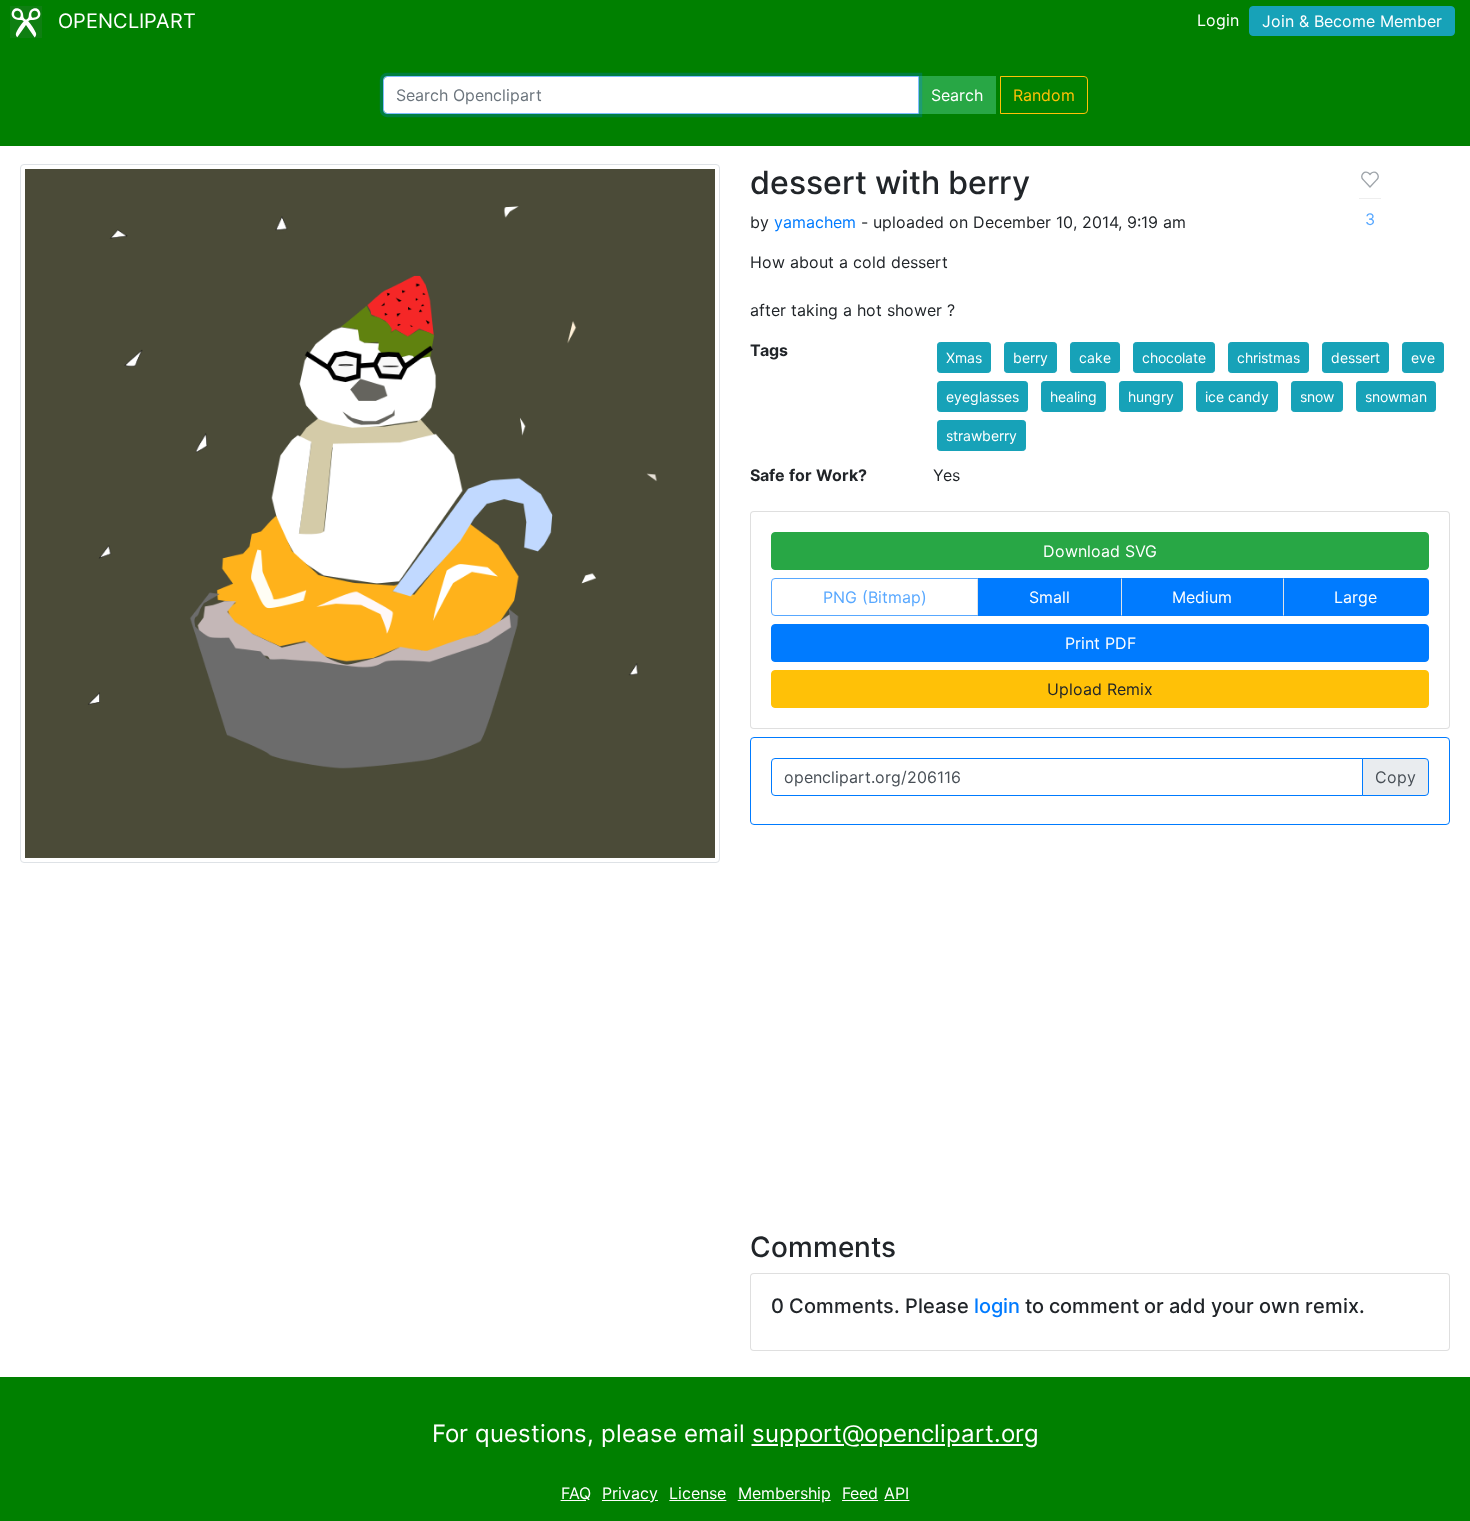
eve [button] (1423, 357)
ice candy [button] (1237, 396)
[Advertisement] (735, 1035)
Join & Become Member (1352, 21)
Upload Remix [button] (1100, 689)
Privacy (630, 1493)
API (896, 1493)
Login (1218, 20)
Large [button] (1355, 597)
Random (1044, 95)
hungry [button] (1151, 396)
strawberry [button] (981, 435)
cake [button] (1095, 357)
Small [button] (1049, 597)
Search (957, 95)
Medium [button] (1202, 597)
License (697, 1493)
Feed (860, 1493)
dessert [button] (1355, 357)
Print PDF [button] (1100, 643)
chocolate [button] (1174, 357)
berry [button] (1030, 357)
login (997, 1306)
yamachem (815, 222)
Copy (1395, 777)
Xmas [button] (964, 357)
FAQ (576, 1493)
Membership (784, 1493)
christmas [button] (1268, 357)
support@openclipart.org (895, 1433)
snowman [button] (1396, 396)
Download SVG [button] (1100, 551)
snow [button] (1317, 396)
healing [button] (1073, 396)
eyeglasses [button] (982, 396)
